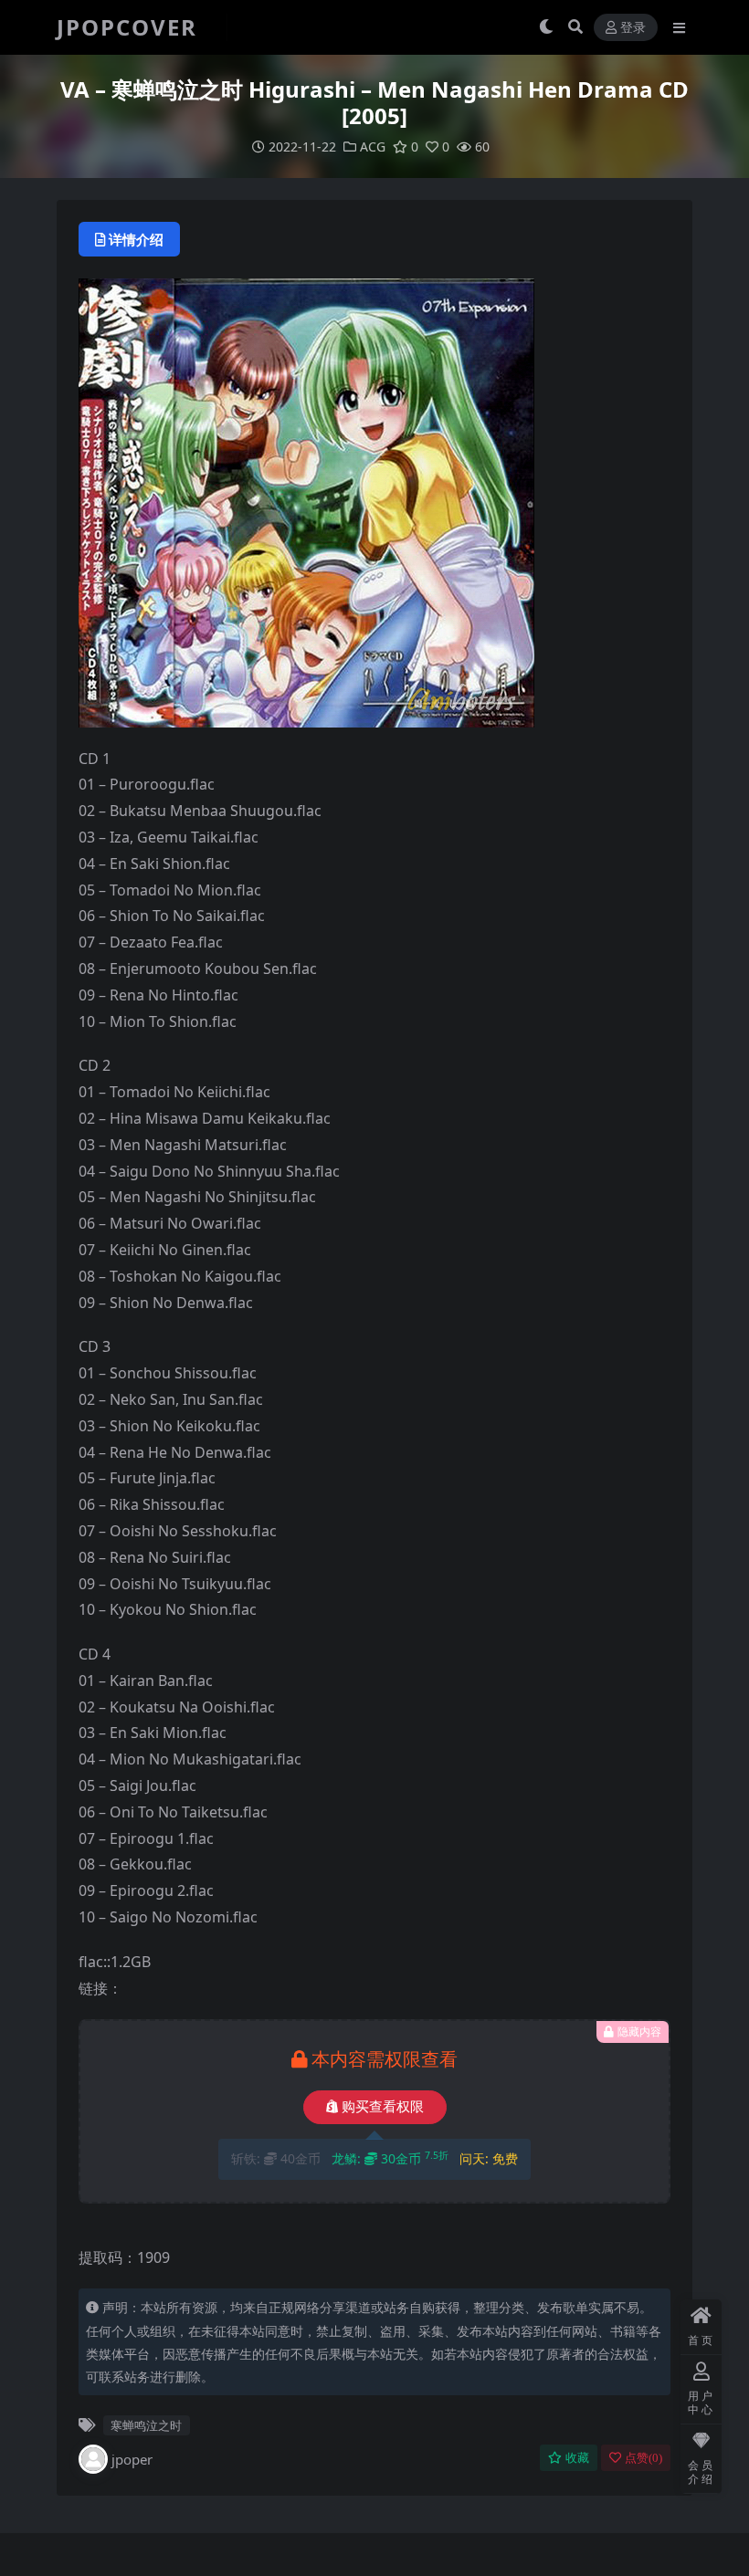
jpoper (132, 2459)
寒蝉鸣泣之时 (146, 2425)
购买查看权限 (383, 2107)
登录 (633, 28)
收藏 (577, 2458)
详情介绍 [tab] (136, 239)
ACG (373, 147)
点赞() (644, 2458)
